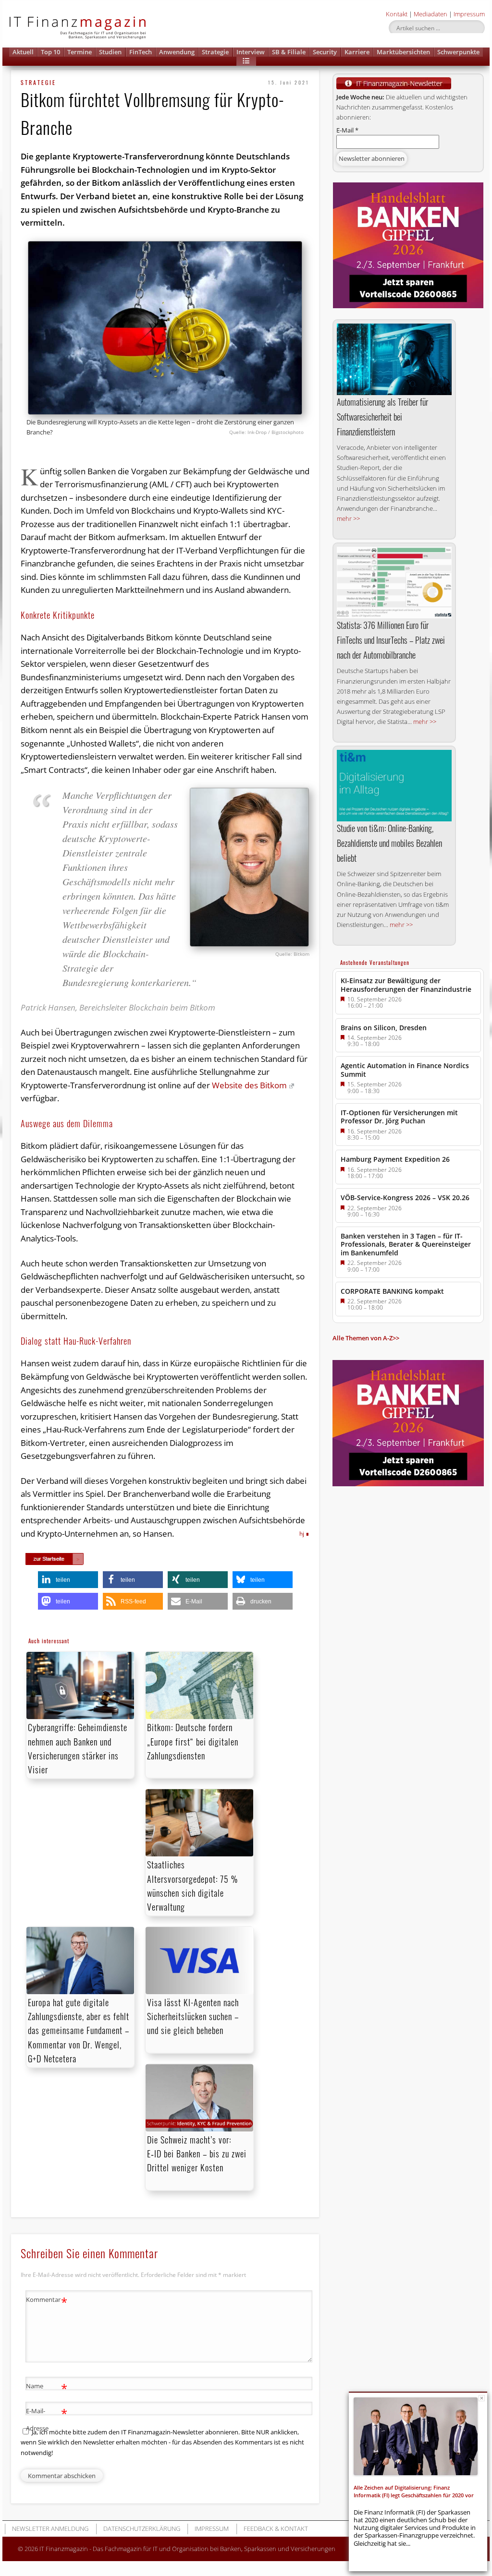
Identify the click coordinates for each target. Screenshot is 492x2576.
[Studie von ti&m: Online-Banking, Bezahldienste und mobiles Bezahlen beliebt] (394, 786)
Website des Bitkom (249, 1085)
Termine (80, 52)
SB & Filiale (289, 52)
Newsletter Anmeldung (50, 2528)
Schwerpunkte (458, 52)
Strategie (215, 52)
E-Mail (347, 130)
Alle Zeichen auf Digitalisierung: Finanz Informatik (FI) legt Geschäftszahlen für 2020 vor (414, 2491)
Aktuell (23, 52)
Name (47, 2387)
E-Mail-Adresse (47, 2419)
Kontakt (397, 14)
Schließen (482, 2398)
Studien (110, 52)
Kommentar (47, 2301)
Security (325, 52)
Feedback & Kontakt (276, 2528)
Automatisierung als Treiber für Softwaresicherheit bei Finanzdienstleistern (382, 417)
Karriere (357, 52)
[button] (246, 61)
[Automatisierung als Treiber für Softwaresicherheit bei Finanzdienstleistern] (394, 359)
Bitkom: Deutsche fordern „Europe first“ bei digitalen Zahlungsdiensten (193, 1741)
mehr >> (348, 518)
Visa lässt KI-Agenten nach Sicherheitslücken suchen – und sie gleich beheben (193, 2016)
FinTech (141, 52)
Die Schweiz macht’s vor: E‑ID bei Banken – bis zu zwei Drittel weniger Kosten (197, 2154)
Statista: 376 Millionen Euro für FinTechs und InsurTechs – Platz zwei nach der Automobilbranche (391, 640)
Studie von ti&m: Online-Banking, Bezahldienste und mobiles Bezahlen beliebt (389, 843)
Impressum (469, 14)
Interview (251, 52)
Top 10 (50, 52)
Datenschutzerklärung (142, 2528)
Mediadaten (430, 14)
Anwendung (177, 52)
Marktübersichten (403, 52)
